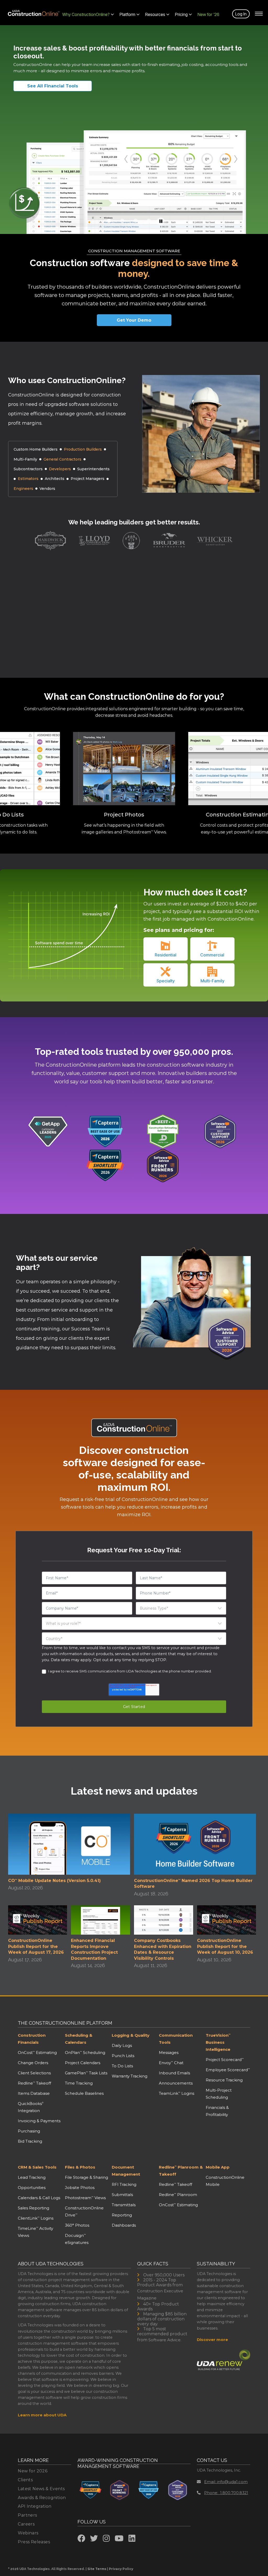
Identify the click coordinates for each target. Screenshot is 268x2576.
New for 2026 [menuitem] (33, 2471)
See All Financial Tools (53, 86)
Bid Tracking (30, 2141)
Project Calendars (83, 2063)
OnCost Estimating (37, 2053)
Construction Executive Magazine (160, 2294)
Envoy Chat (171, 2063)
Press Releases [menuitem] (34, 2542)
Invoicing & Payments (39, 2121)
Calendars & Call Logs (39, 2198)
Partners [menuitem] (27, 2515)
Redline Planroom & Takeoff (181, 2171)
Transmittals (124, 2205)
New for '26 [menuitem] (208, 14)
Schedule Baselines (84, 2093)
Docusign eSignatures (77, 2239)
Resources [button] (155, 14)
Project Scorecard (225, 2060)
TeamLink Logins (177, 2093)
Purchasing (29, 2131)
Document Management (126, 2171)
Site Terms (97, 2569)
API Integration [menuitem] (35, 2506)
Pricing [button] (181, 14)
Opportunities (32, 2188)
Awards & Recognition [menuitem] (42, 2498)
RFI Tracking (124, 2184)
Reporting (122, 2215)
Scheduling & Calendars (79, 2039)
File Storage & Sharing (86, 2177)
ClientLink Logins (36, 2218)
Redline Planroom (178, 2195)
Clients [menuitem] (25, 2480)
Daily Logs (122, 2045)
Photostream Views (85, 2198)
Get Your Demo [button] (134, 320)
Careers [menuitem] (26, 2524)
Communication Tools (176, 2039)
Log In (241, 14)
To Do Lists (122, 2066)
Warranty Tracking (130, 2076)
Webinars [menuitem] (28, 2533)
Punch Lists (123, 2056)
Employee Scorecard (228, 2070)
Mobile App (218, 2167)
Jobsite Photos (80, 2188)
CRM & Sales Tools (37, 2167)
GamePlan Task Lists (86, 2073)
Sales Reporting (33, 2208)
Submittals (122, 2195)
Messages (169, 2053)
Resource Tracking (224, 2080)
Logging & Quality (131, 2035)
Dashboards (124, 2225)
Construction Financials (32, 2039)
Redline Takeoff (34, 2083)
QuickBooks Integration (31, 2107)
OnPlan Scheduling (85, 2053)
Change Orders (33, 2063)
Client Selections (34, 2073)
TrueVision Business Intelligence (218, 2042)
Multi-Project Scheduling (219, 2094)
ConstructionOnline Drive (84, 2211)
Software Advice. (165, 2340)
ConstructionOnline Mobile (225, 2181)
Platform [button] (127, 14)
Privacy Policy (121, 2569)
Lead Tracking (32, 2177)
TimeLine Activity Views (35, 2232)
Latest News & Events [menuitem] (41, 2489)
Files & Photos (80, 2167)
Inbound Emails (174, 2073)
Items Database (34, 2093)
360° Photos (77, 2225)
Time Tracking (79, 2083)
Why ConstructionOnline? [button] (86, 14)
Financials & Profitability (217, 2111)
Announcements (176, 2083)
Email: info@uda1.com (226, 2482)
